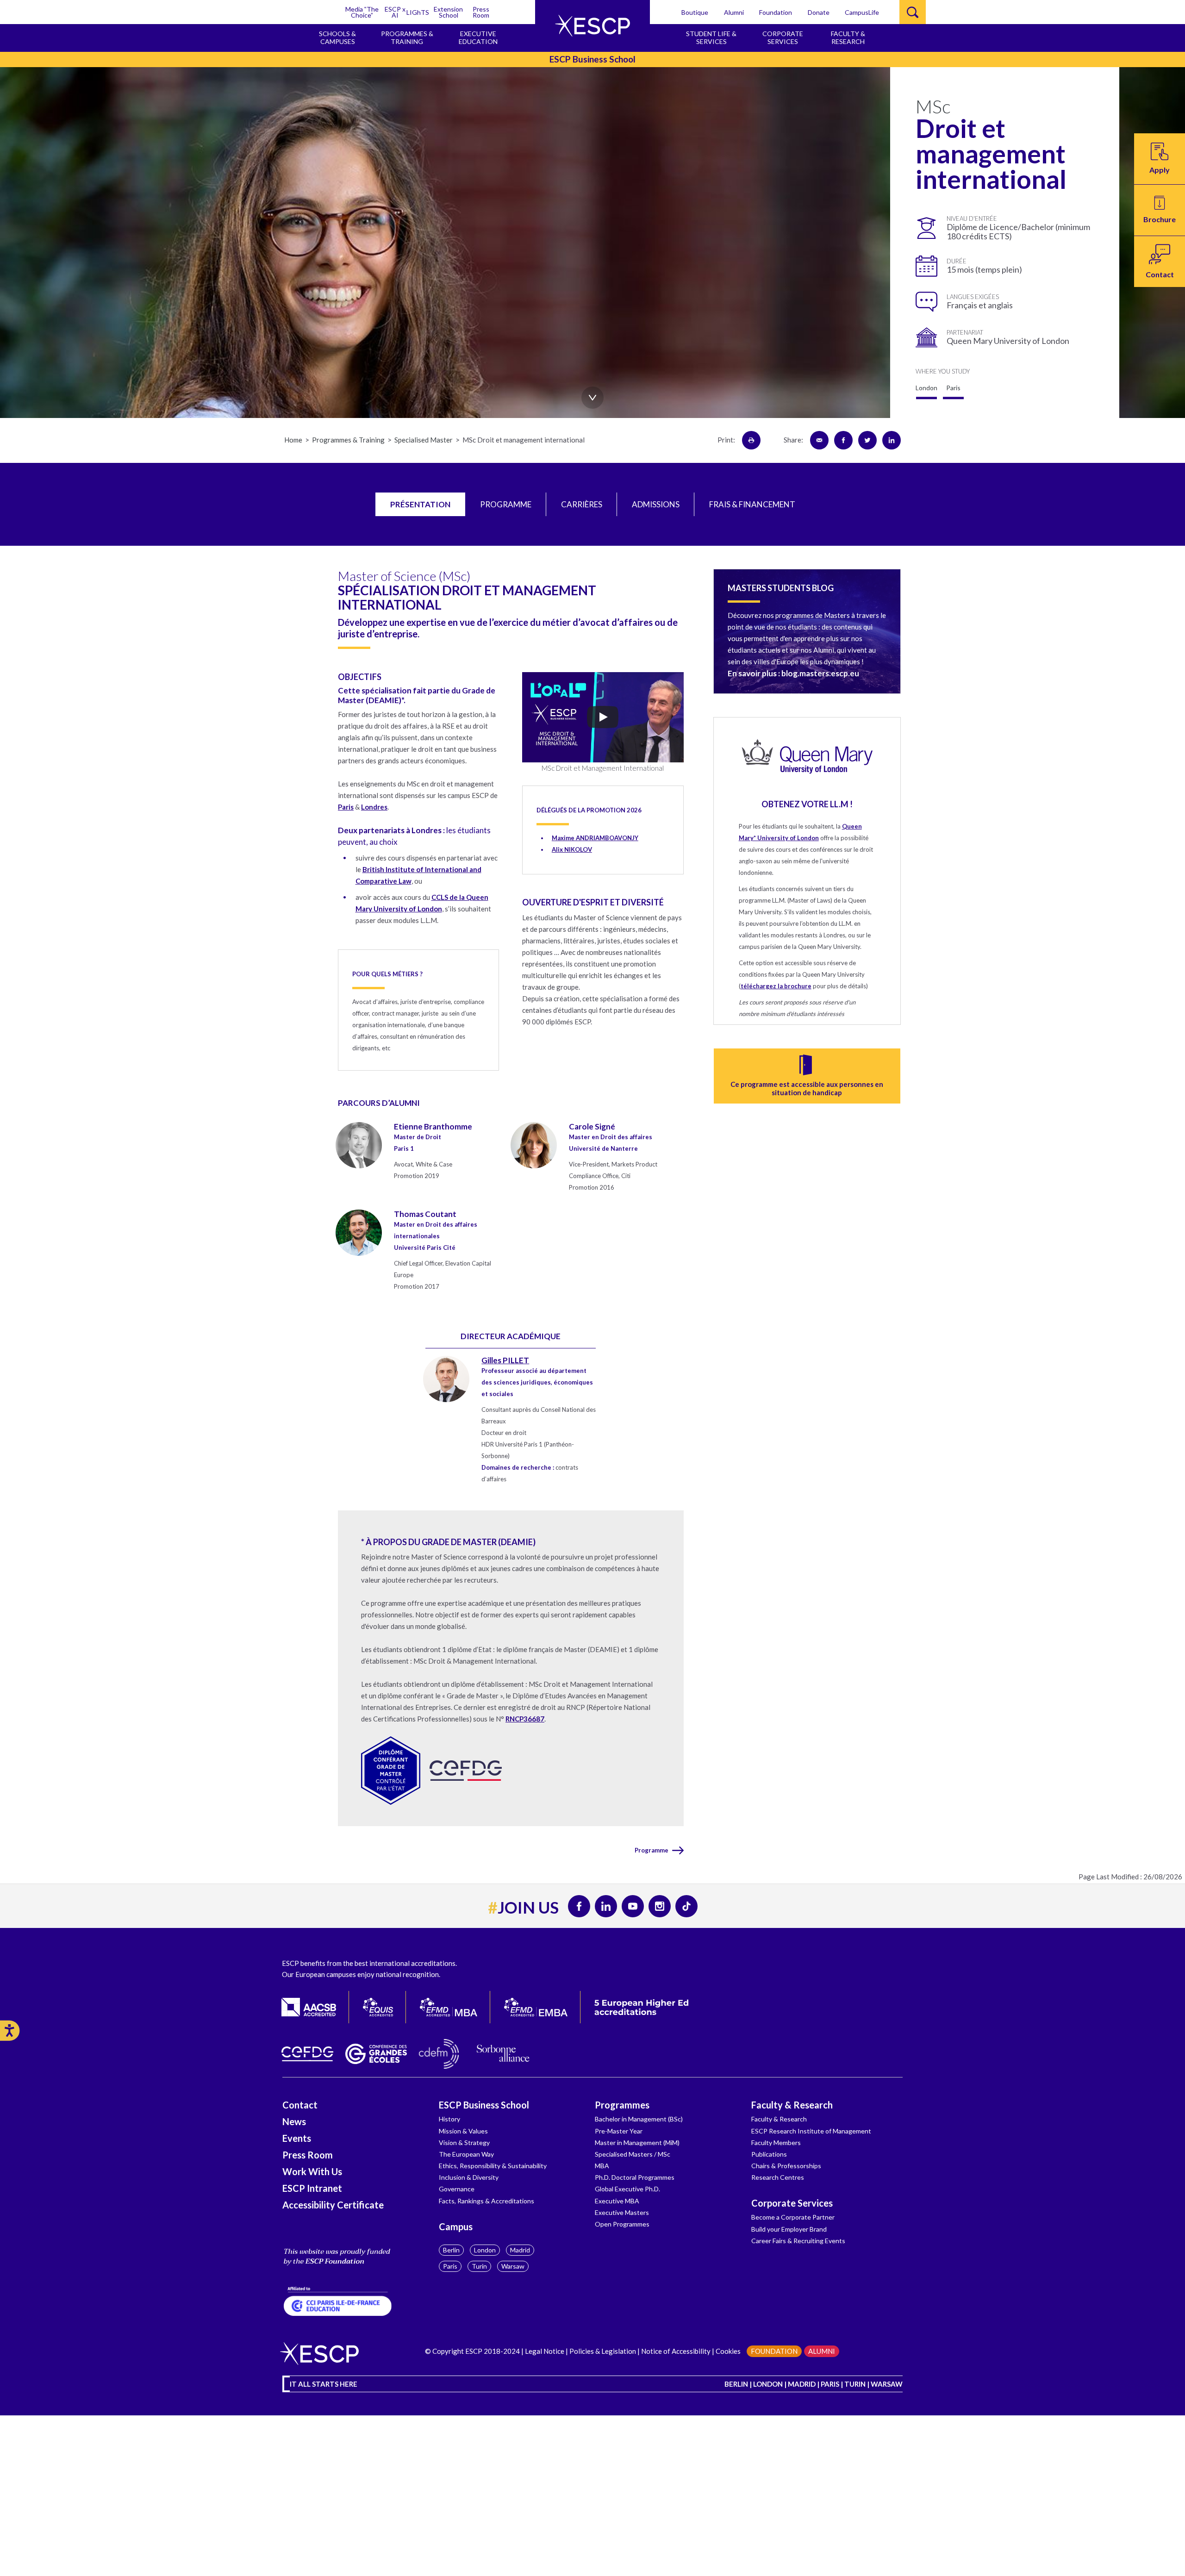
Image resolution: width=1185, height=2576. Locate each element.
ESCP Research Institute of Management (811, 2131)
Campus (456, 2227)
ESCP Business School (484, 2105)
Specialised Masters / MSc (633, 2154)
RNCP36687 (525, 1719)
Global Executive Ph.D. (627, 2189)
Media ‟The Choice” (362, 12)
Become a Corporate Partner (793, 2217)
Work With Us (312, 2171)
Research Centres (778, 2177)
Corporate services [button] (783, 37)
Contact (300, 2105)
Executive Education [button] (478, 37)
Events (297, 2138)
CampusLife (862, 12)
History (449, 2119)
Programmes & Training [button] (407, 37)
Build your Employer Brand (789, 2229)
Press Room (481, 12)
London (485, 2250)
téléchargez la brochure (776, 986)
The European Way (466, 2154)
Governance (457, 2189)
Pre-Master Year (619, 2131)
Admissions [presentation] (656, 504)
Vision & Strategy (464, 2143)
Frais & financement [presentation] (752, 504)
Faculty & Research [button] (848, 37)
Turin (479, 2266)
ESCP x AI (395, 12)
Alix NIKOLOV (572, 849)
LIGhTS (418, 12)
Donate (819, 12)
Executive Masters (622, 2212)
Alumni (734, 12)
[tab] (420, 505)
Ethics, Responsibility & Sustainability (493, 2166)
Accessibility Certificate (333, 2205)
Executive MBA (617, 2201)
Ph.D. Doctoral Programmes (635, 2177)
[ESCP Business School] (592, 26)
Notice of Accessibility (675, 2351)
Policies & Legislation (603, 2351)
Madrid (520, 2250)
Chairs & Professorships (786, 2166)
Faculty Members (776, 2143)
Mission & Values (463, 2131)
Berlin (451, 2250)
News (294, 2121)
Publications (769, 2154)
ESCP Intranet (312, 2188)
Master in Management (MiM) (637, 2143)
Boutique (695, 12)
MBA (602, 2166)
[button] (1160, 210)
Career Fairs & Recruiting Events (798, 2241)
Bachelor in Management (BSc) (639, 2119)
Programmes (622, 2105)
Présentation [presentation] (420, 504)
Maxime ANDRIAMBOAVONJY (595, 838)
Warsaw (513, 2266)
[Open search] (913, 12)
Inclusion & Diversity (469, 2177)
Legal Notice (545, 2351)
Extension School (448, 12)
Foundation (776, 12)
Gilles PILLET (505, 1360)
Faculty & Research (792, 2105)
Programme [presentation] (506, 504)
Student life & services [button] (711, 37)
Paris (450, 2266)
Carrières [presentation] (582, 504)
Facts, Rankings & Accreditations (486, 2201)
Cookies (728, 2351)
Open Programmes (622, 2224)
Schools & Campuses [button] (337, 37)
